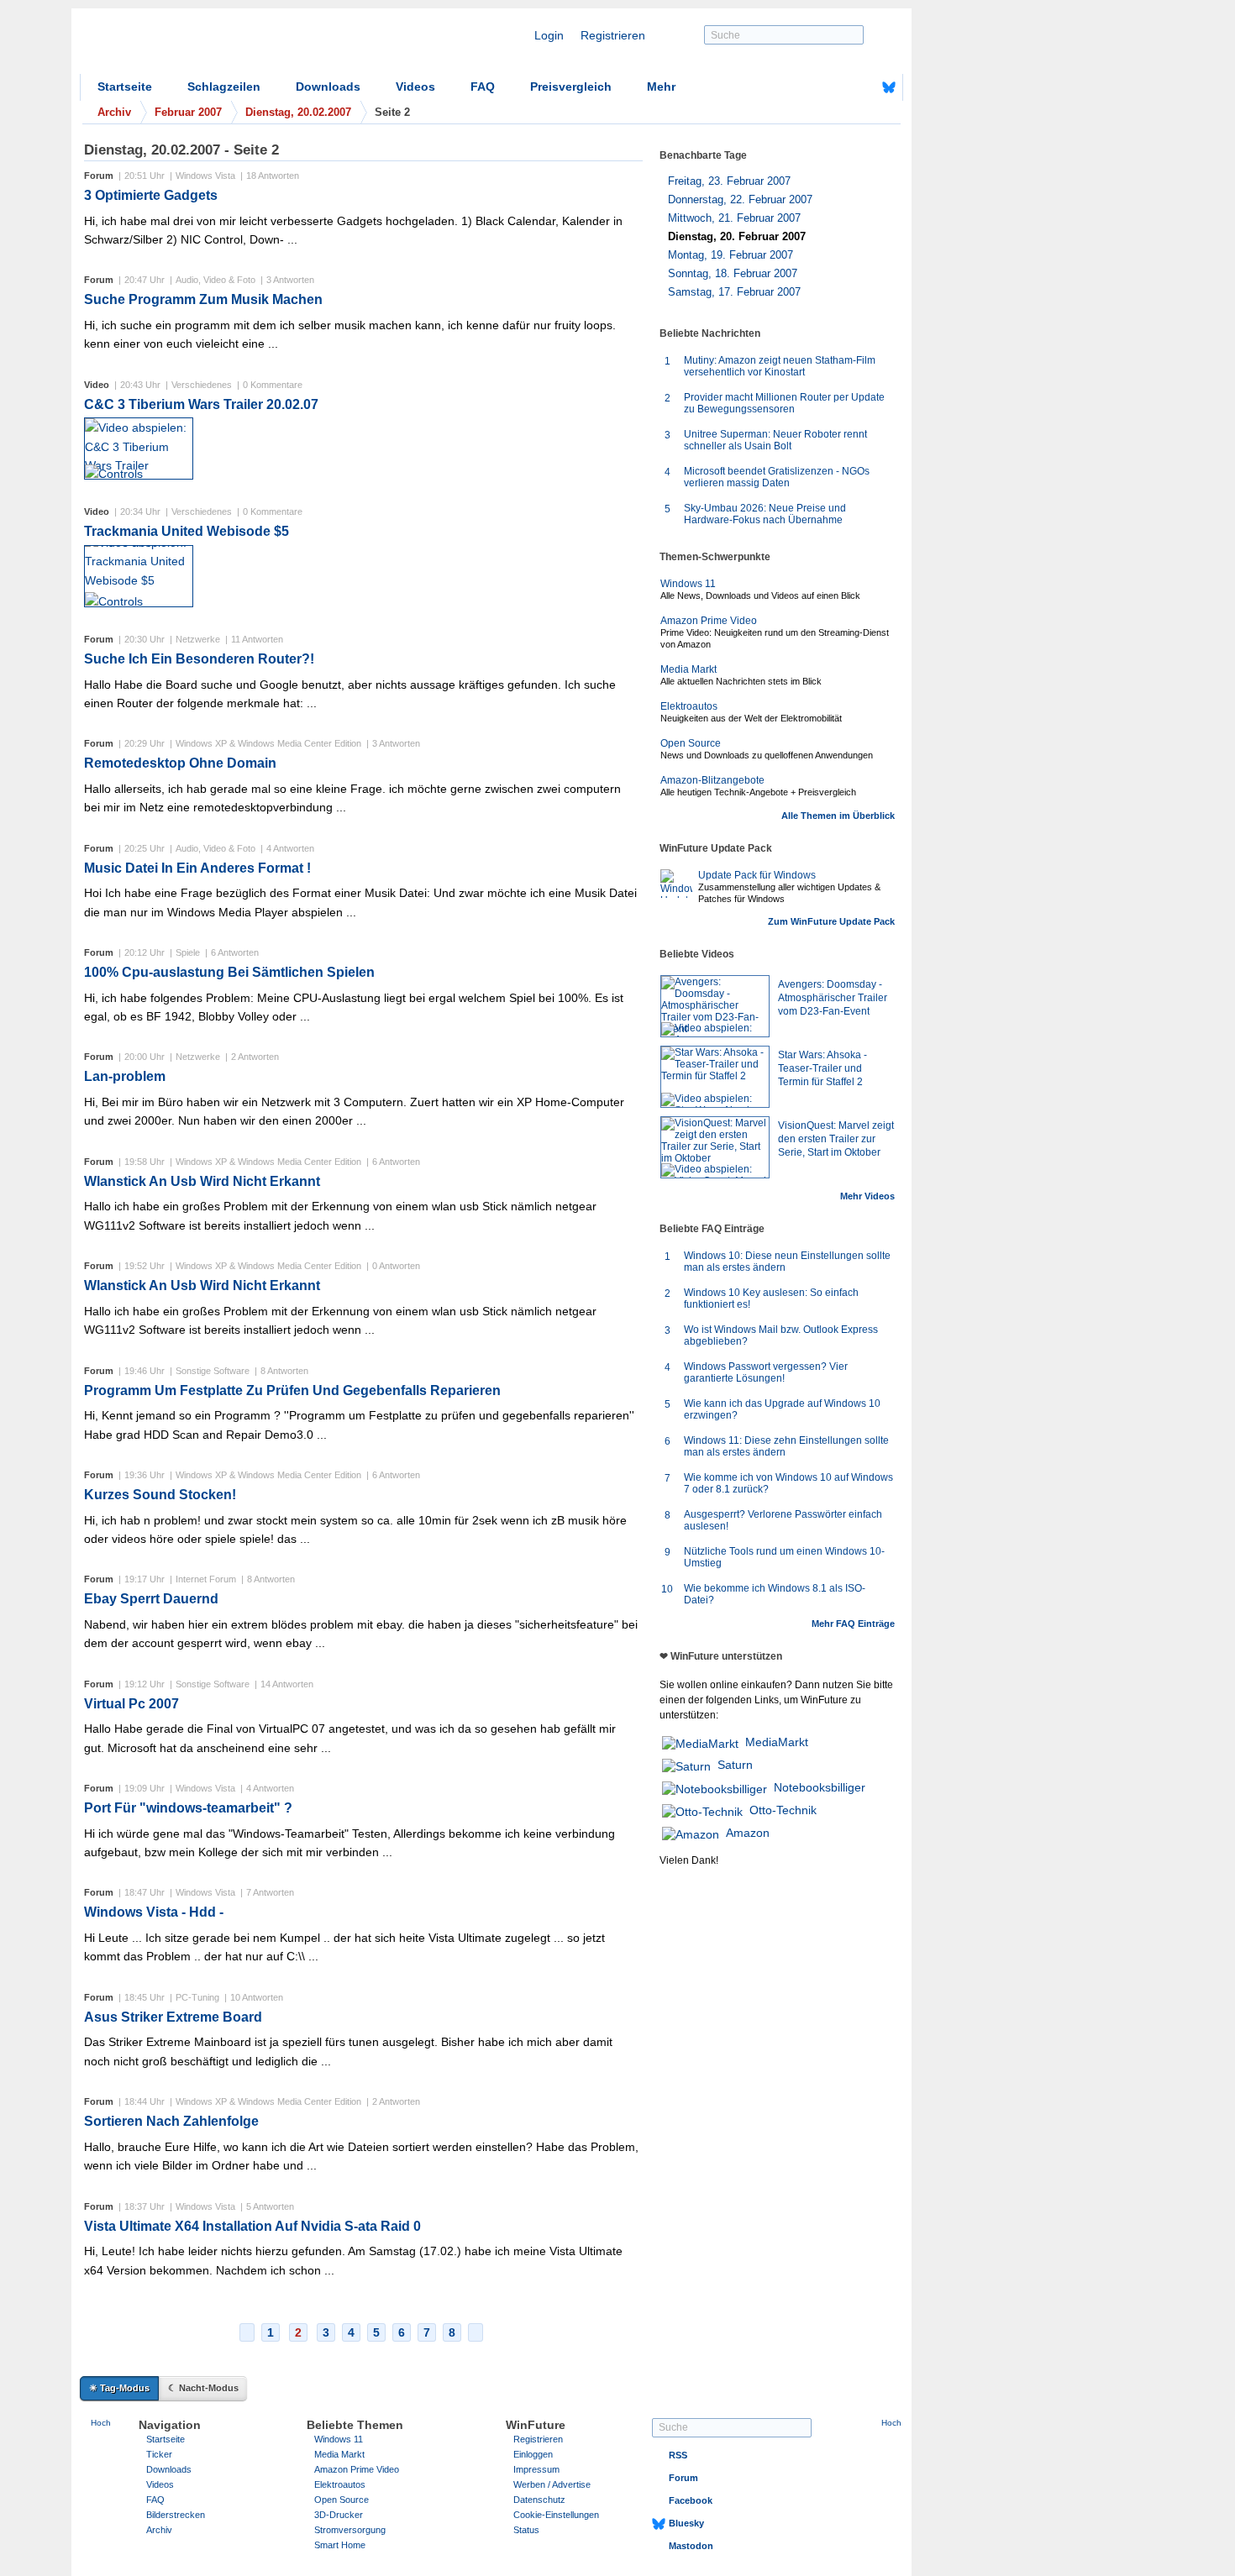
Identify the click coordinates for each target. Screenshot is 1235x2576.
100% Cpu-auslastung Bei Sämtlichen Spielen (229, 972)
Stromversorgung (350, 2530)
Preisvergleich (571, 87)
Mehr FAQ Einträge (853, 1624)
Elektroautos (689, 706)
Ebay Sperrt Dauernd (151, 1599)
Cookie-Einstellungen (556, 2515)
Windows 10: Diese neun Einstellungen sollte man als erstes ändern (787, 1262)
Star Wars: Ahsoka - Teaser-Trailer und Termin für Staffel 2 (822, 1068)
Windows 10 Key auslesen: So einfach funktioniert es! (771, 1298)
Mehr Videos (867, 1196)
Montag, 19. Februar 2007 (730, 255)
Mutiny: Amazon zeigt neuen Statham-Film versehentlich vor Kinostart (780, 366)
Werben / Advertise (552, 2484)
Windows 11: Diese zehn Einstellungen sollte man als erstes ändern (786, 1446)
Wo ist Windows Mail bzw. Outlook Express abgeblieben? (781, 1335)
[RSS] (837, 87)
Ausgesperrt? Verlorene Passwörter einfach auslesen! (783, 1520)
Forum (683, 2478)
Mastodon (691, 2546)
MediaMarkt (777, 1742)
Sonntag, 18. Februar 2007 (733, 273)
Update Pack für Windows (757, 875)
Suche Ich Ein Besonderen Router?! (199, 659)
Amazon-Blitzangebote (712, 780)
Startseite (125, 87)
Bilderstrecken (176, 2515)
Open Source (691, 743)
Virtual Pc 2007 (131, 1704)
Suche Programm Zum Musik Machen (203, 299)
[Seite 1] (247, 2332)
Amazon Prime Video (709, 621)
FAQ (483, 87)
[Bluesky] (889, 87)
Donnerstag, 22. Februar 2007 (740, 199)
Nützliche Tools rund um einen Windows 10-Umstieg (784, 1557)
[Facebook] (863, 87)
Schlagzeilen (224, 87)
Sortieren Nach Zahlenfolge (171, 2121)
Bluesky (686, 2523)
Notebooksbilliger (820, 1787)
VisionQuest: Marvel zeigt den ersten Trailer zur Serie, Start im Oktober (836, 1139)
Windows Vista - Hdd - (154, 1912)
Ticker (159, 2454)
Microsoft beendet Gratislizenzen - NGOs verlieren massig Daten (777, 477)
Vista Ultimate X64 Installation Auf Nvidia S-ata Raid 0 (252, 2226)
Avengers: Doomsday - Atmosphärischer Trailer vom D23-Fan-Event (833, 998)
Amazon (748, 1833)
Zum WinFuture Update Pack (831, 921)
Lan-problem (125, 1076)
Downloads (328, 87)
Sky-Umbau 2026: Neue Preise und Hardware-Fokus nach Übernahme (765, 514)
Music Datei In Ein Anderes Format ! (197, 868)
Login (549, 35)
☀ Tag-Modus (119, 2388)
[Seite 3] (476, 2332)
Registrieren (613, 35)
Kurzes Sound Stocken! (160, 1495)
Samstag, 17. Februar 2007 (734, 292)
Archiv (159, 2530)
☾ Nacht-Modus (203, 2388)
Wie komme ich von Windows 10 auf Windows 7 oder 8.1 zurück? (788, 1483)
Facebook (691, 2500)
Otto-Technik (783, 1810)
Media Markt (688, 669)
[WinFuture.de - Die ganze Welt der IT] (223, 45)
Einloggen (533, 2454)
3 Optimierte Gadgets (151, 195)
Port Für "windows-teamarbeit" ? (188, 1808)
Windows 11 (688, 584)
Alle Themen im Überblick (838, 816)
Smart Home (340, 2545)
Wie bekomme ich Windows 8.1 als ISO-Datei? (775, 1594)
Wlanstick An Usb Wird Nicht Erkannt (202, 1181)
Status (526, 2530)
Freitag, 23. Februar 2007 (729, 181)
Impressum (536, 2469)
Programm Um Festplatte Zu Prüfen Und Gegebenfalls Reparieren (292, 1390)
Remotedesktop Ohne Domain (180, 763)
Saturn (735, 1765)
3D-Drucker (339, 2515)
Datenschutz (539, 2500)
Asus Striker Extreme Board (173, 2017)
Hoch (101, 2423)
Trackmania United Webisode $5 (187, 531)
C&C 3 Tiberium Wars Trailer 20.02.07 (201, 404)
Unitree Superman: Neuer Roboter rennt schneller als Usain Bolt (775, 440)
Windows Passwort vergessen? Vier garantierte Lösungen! (766, 1372)
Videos (415, 87)
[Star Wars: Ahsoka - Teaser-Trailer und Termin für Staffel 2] (715, 1077)
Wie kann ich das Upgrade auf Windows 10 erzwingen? (782, 1409)
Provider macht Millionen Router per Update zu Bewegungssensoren (784, 403)
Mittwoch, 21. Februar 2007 (734, 218)
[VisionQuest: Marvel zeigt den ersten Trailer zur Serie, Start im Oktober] (715, 1147)
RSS (678, 2455)
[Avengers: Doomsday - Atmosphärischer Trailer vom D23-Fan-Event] (715, 1006)
